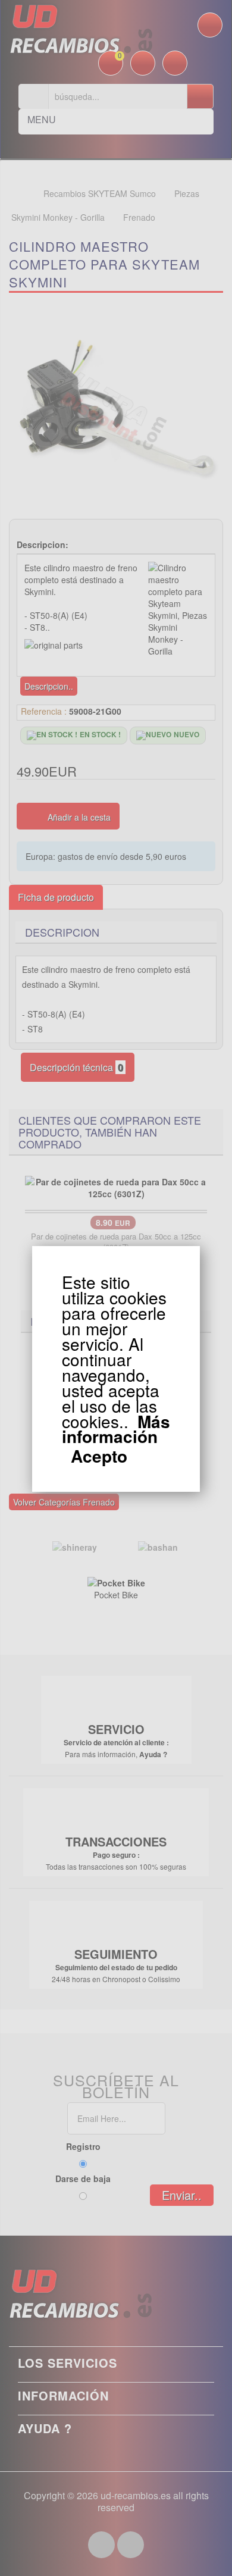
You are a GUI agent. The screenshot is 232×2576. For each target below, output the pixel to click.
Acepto (99, 1456)
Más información (116, 1429)
